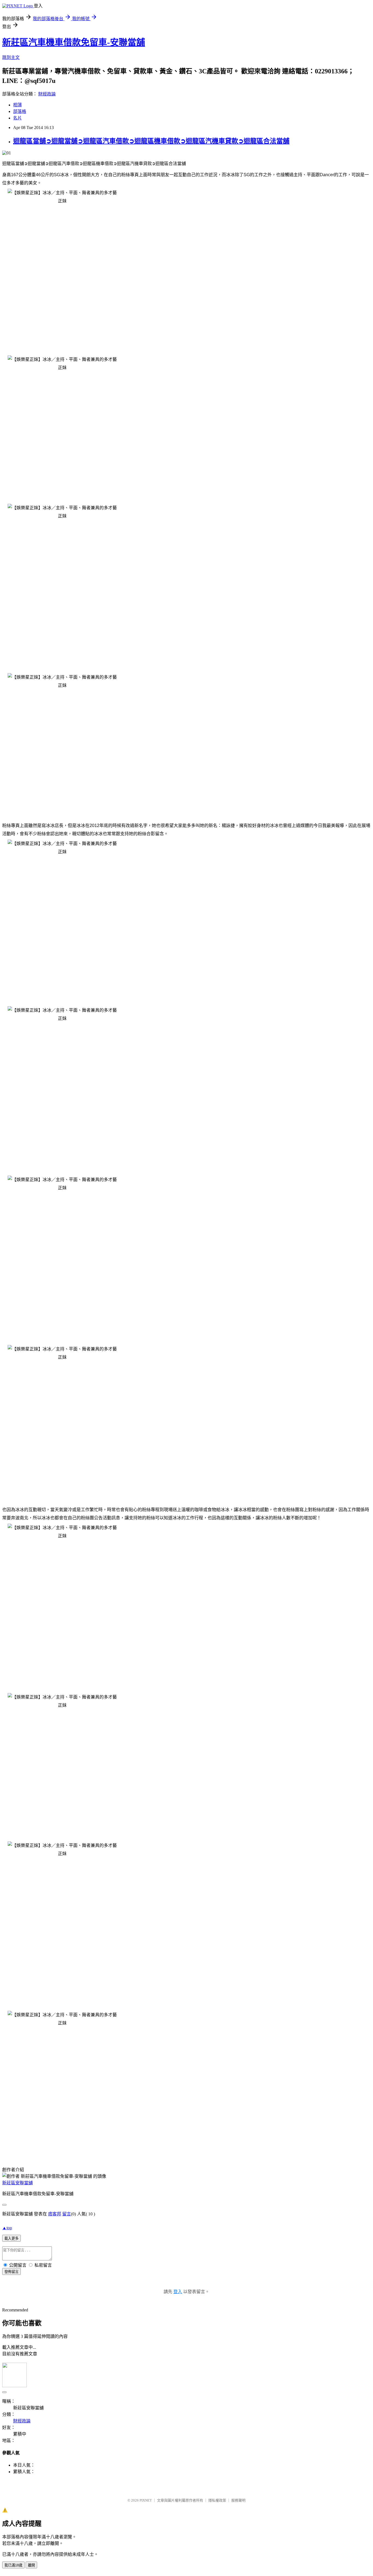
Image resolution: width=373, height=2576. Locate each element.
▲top (7, 2228)
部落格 (20, 111)
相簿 (17, 105)
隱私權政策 (217, 2500)
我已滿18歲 (13, 2565)
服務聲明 (238, 2500)
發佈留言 (11, 2272)
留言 (67, 2214)
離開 (31, 2565)
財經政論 (47, 94)
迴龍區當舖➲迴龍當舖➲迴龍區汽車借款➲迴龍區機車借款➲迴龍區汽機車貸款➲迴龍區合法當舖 (151, 141)
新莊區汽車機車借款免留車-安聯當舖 (74, 42)
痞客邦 (55, 2214)
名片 (17, 118)
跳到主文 (11, 57)
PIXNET (146, 2500)
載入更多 (11, 2238)
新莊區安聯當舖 (17, 2183)
